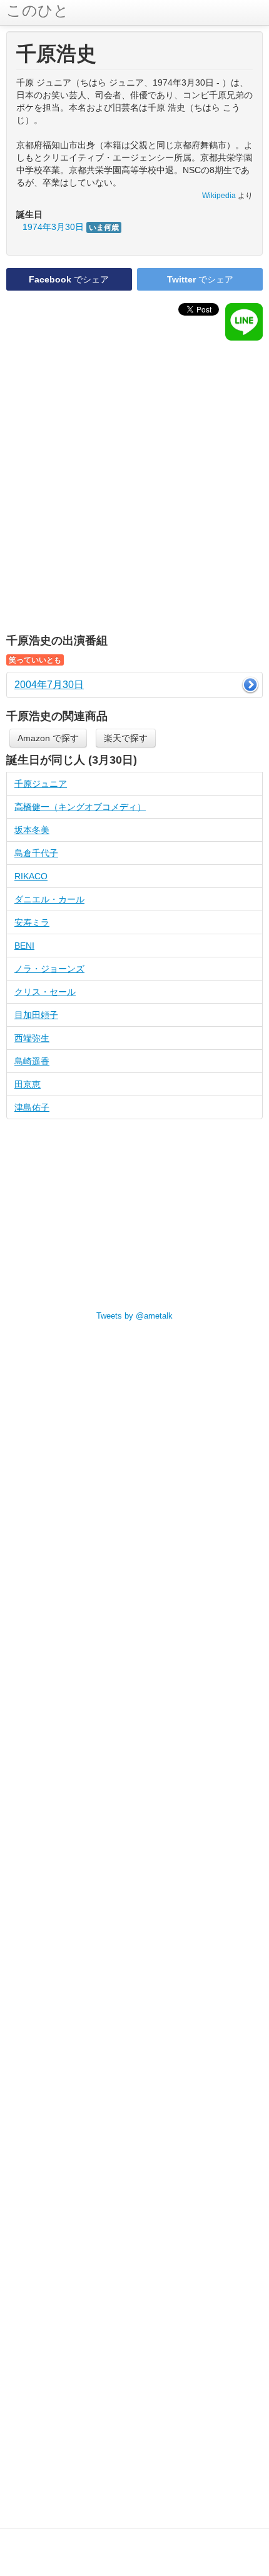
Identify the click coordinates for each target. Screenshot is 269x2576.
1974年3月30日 (71, 227)
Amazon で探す (48, 738)
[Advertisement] (134, 487)
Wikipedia (219, 196)
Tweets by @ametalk (134, 1316)
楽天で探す (126, 738)
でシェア (69, 279)
